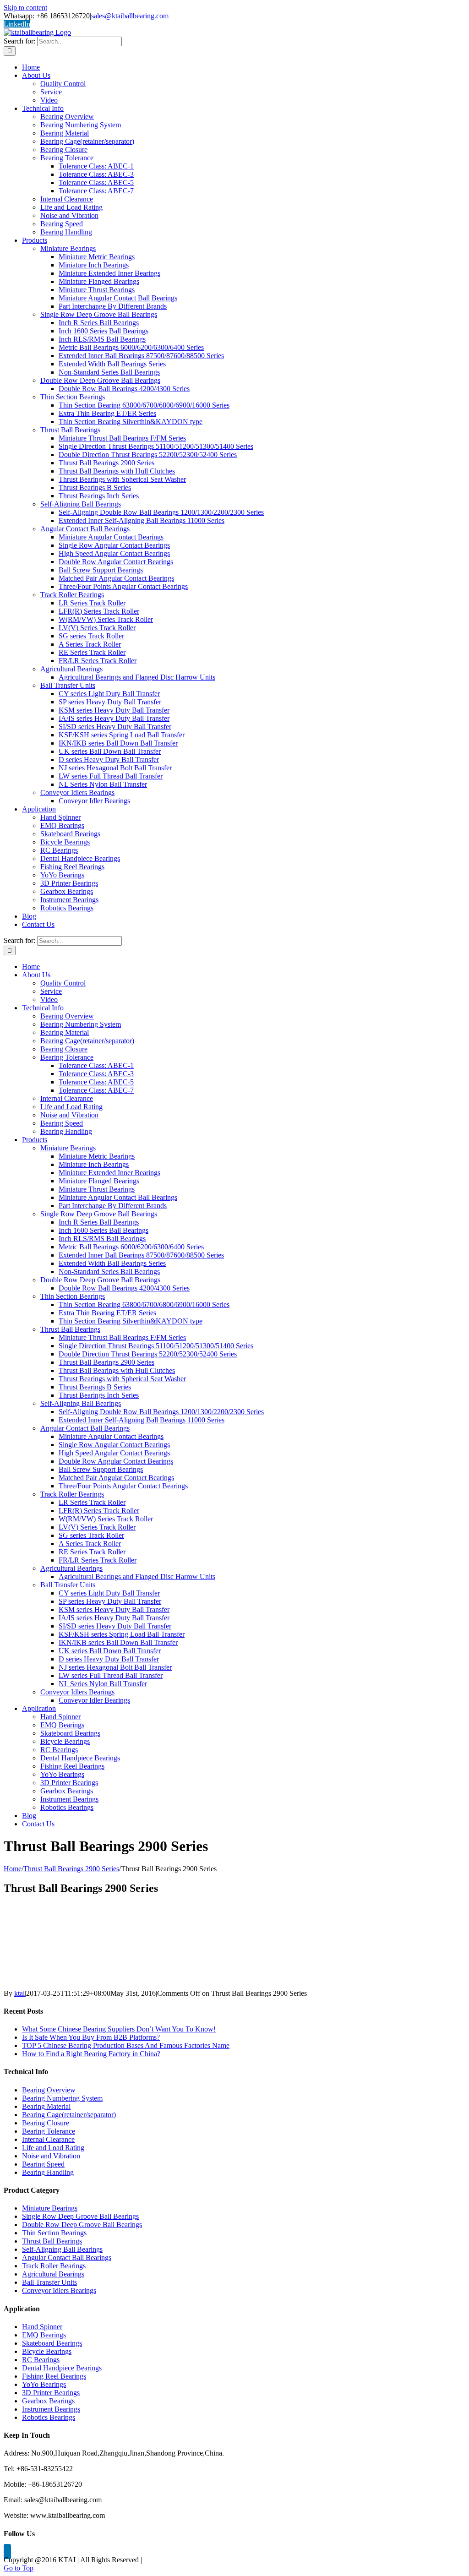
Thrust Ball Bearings (52, 2241)
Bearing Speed (43, 2164)
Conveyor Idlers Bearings (59, 2290)
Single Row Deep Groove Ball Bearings (80, 2216)
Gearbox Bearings (48, 2401)
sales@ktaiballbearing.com (130, 16)
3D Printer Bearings (51, 2393)
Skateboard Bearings (52, 2343)
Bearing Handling (48, 2172)
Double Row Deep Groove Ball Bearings (82, 2225)
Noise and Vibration (51, 2156)
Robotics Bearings (49, 2417)
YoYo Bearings (44, 2384)
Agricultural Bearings (53, 2274)
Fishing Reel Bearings (54, 2376)
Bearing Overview (49, 2090)
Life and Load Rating (53, 2148)
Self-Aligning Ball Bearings (62, 2249)
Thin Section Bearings (54, 2233)
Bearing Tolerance (49, 2131)
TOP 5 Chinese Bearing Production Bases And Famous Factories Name (126, 2045)
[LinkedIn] (7, 2551)
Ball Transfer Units (49, 2282)
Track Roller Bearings (54, 2266)
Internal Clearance (48, 2139)
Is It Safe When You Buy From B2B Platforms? (91, 2037)
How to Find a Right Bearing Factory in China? (91, 2054)
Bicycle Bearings (47, 2351)
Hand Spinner (42, 2327)
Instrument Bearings (51, 2409)
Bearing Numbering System (62, 2098)
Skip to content (25, 8)
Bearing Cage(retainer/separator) (69, 2115)
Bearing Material (46, 2106)
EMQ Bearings (44, 2335)
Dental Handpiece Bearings (62, 2368)
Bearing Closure (46, 2123)
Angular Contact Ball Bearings (67, 2257)
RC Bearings (41, 2360)
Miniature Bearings (50, 2208)
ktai (19, 1993)
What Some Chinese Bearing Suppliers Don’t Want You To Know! (119, 2029)
